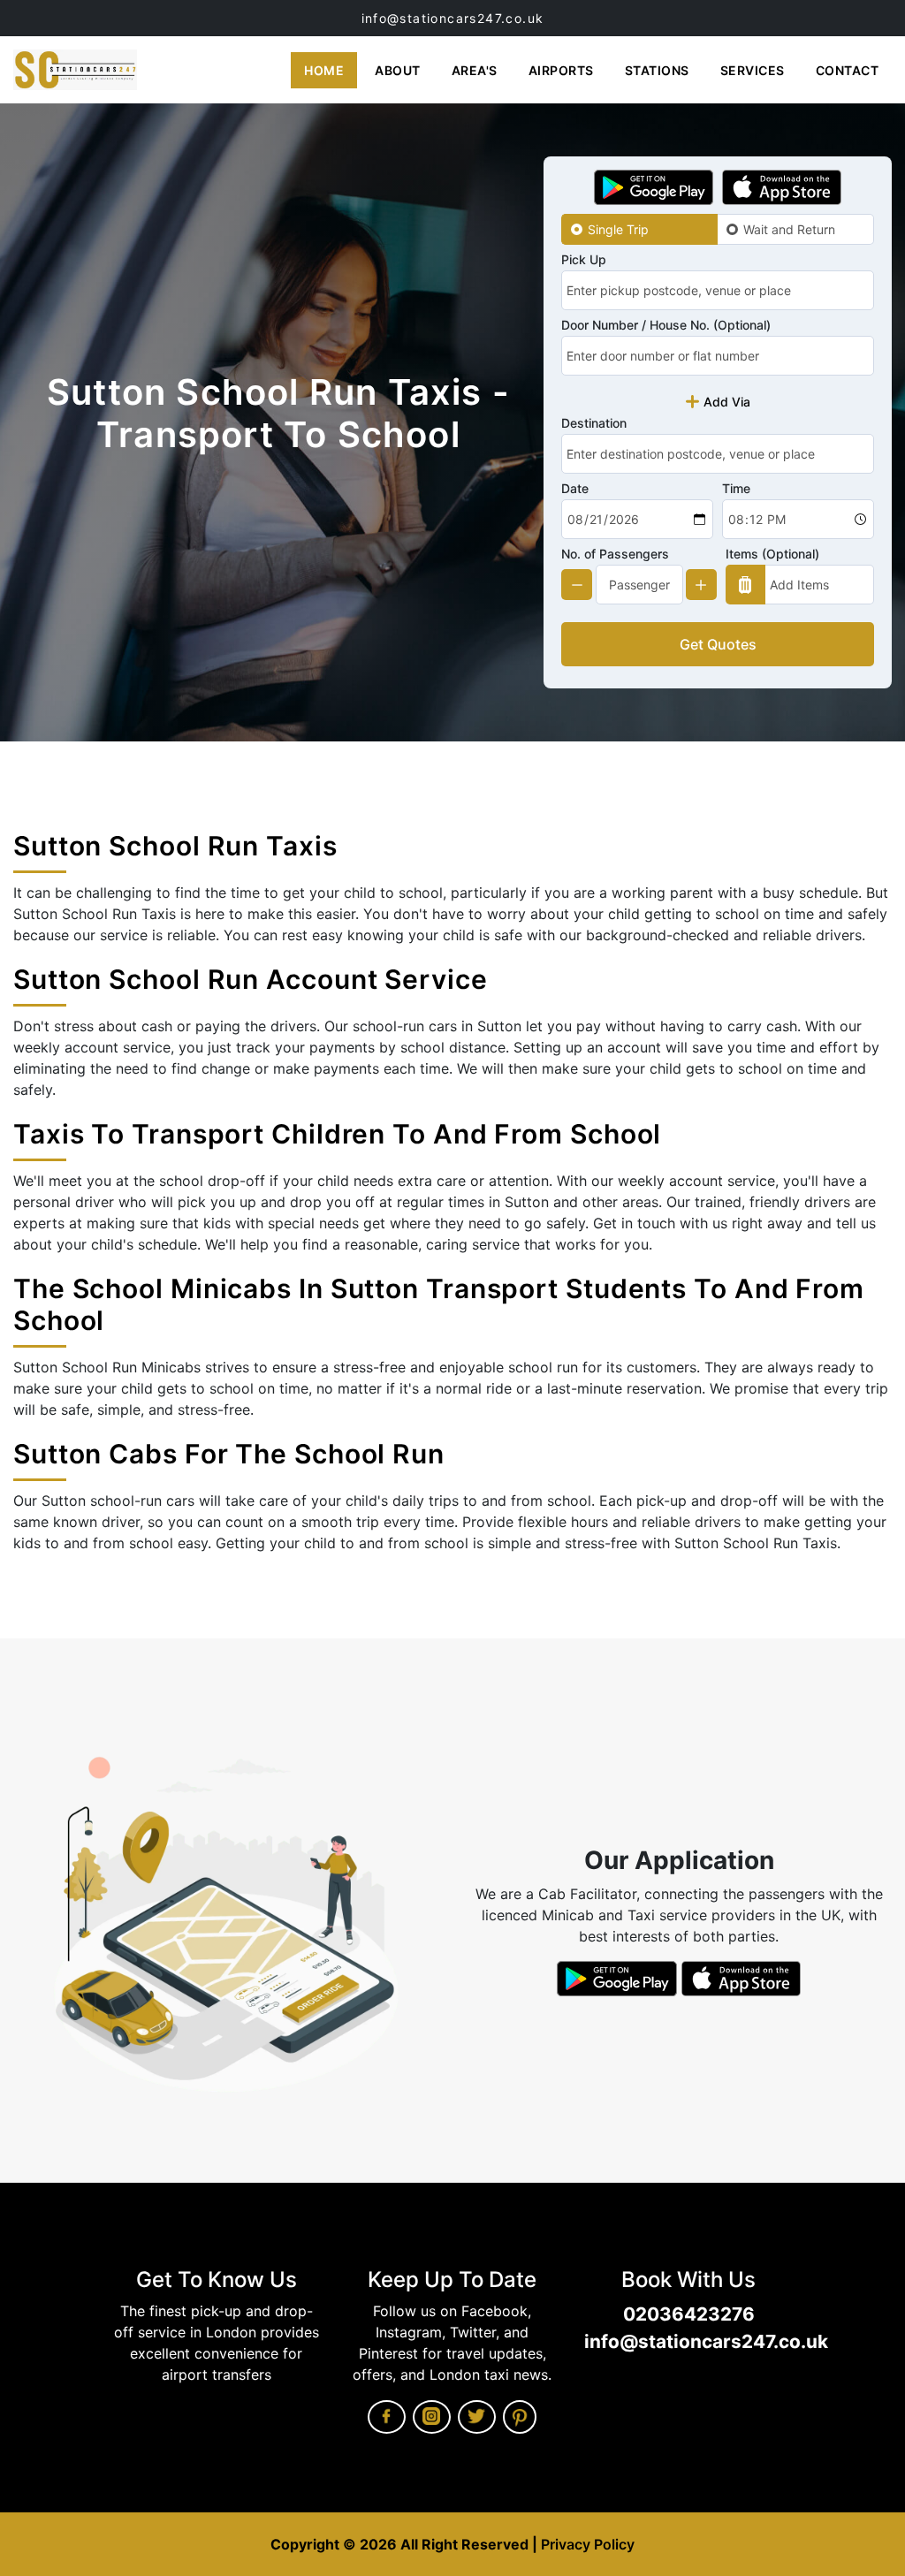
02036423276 (689, 2314)
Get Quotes (718, 644)
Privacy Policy (588, 2544)
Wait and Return (789, 229)
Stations (657, 70)
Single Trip (618, 229)
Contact (848, 70)
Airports (561, 70)
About (398, 70)
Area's (475, 70)
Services (753, 70)
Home (324, 70)
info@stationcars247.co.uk (453, 18)
